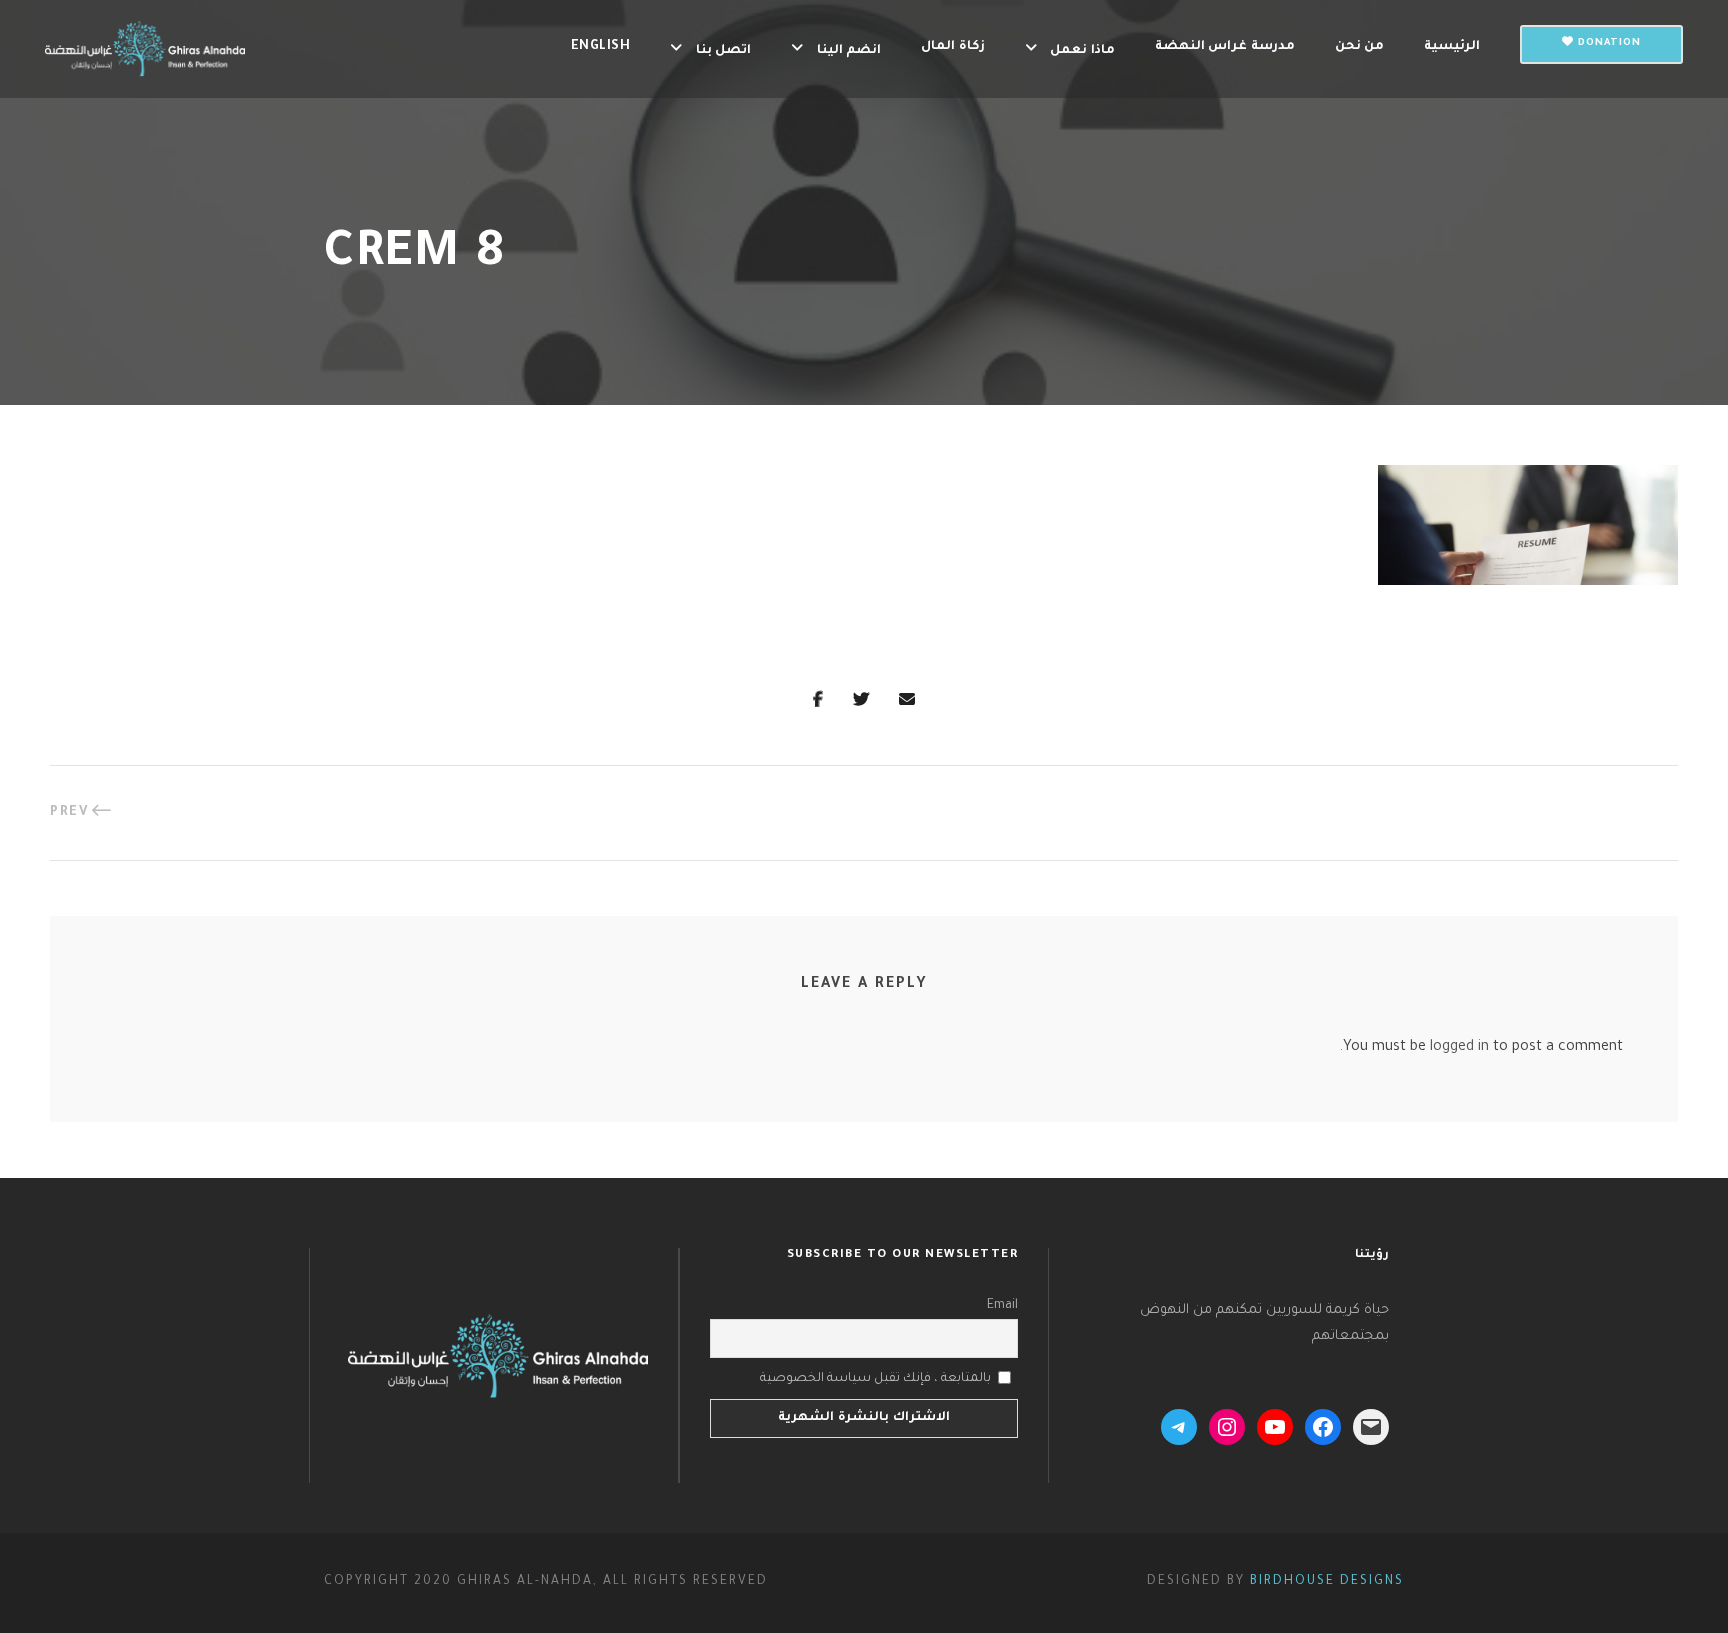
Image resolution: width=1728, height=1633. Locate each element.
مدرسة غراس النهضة (1225, 47)
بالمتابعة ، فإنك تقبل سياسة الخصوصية (875, 1379)
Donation (1607, 43)
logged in (1459, 1048)
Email (1002, 1306)
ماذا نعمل (1082, 51)
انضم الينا (849, 51)
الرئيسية (1452, 47)
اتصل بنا (723, 51)
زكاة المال (953, 47)
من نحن (1360, 47)
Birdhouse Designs (1327, 1582)
